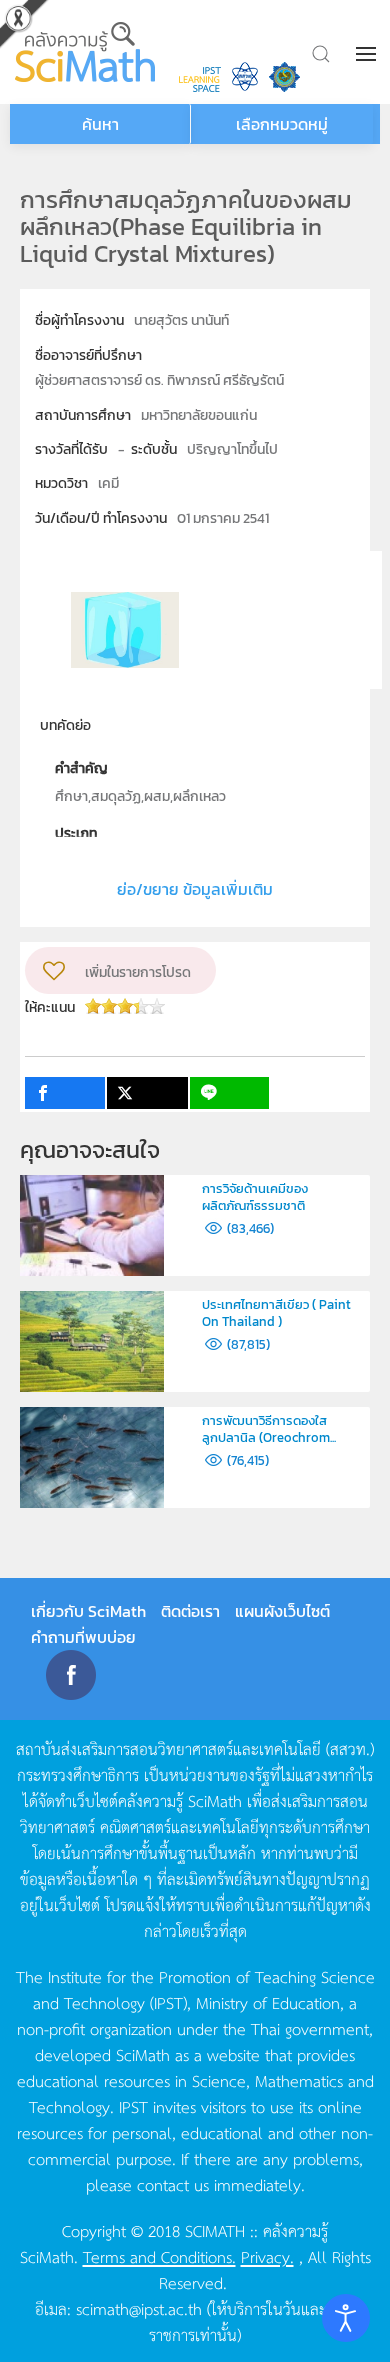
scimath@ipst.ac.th (139, 2308)
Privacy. (267, 2256)
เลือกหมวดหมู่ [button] (282, 124)
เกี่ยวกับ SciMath (88, 1611)
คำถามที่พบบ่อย (83, 1637)
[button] (368, 54)
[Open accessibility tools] (346, 2318)
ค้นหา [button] (100, 124)
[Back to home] (87, 52)
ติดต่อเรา (190, 1611)
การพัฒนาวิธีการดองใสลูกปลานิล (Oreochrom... (269, 1429)
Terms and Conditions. (159, 2256)
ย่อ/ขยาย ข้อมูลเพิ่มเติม (195, 889)
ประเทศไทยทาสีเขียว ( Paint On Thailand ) (276, 1313)
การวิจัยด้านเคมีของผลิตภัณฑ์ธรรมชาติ (255, 1197)
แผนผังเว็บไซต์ (282, 1611)
